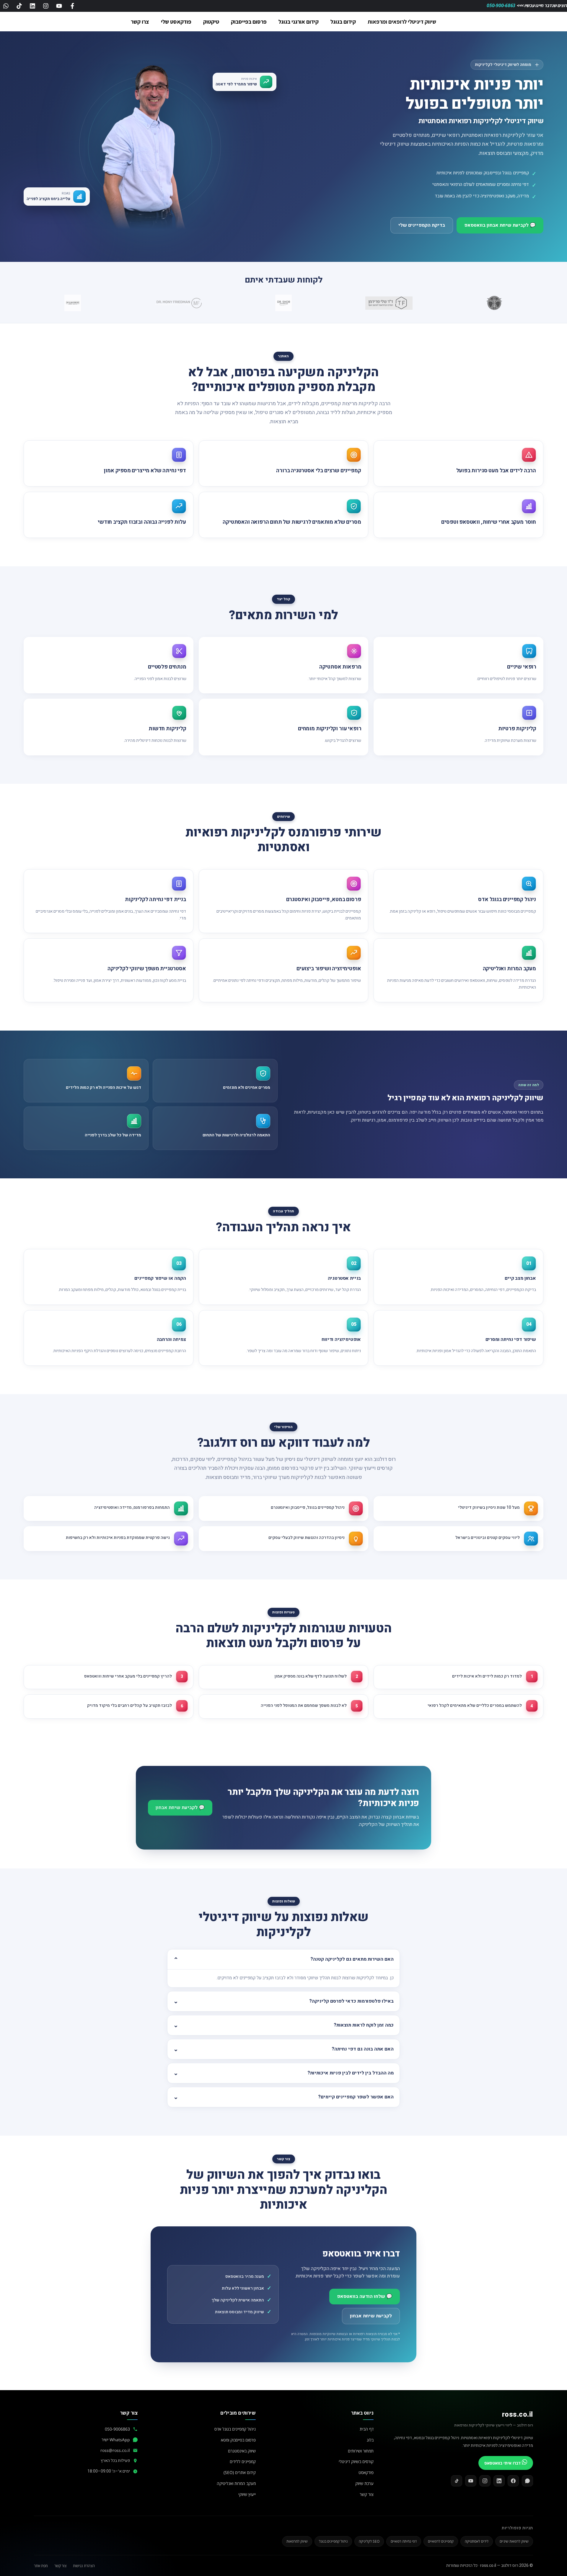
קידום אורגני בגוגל (299, 22)
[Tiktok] (19, 6)
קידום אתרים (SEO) (240, 2472)
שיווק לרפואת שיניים (514, 2541)
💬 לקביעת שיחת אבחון (180, 1808)
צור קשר (367, 2494)
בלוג (370, 2440)
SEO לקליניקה (369, 2541)
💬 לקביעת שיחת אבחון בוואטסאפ (500, 225)
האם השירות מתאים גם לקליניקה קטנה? (352, 1959)
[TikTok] (457, 2481)
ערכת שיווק (364, 2483)
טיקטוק (211, 22)
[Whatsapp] (6, 6)
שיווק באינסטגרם (242, 2451)
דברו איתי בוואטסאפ (503, 2463)
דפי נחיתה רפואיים (404, 2541)
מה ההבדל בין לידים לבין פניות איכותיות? (351, 2073)
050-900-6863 (502, 5)
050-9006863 (117, 2429)
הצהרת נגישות (84, 2566)
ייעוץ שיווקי (247, 2494)
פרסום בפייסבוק (249, 22)
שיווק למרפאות (297, 2541)
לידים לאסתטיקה (477, 2541)
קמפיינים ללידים (243, 2461)
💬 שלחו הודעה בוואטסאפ (365, 2296)
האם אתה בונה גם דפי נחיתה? (363, 2049)
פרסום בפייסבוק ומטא (238, 2440)
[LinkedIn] (499, 2481)
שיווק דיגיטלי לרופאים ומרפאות (402, 22)
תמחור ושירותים (361, 2451)
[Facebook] (513, 2481)
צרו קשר (140, 22)
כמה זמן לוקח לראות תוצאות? (364, 2025)
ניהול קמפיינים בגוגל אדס (235, 2429)
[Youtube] (59, 6)
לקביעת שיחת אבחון (371, 2316)
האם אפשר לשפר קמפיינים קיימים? (356, 2097)
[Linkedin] (32, 6)
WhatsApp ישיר (116, 2440)
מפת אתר (41, 2566)
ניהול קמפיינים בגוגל (333, 2541)
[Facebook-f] (72, 6)
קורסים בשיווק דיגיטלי (356, 2461)
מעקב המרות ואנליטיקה (236, 2483)
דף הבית (367, 2429)
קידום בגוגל (343, 22)
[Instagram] (46, 6)
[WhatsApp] (527, 2481)
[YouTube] (471, 2481)
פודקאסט (366, 2472)
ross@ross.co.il (115, 2450)
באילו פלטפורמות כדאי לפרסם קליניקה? (351, 2001)
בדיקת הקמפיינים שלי (422, 225)
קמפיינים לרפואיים (441, 2541)
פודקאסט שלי (176, 22)
